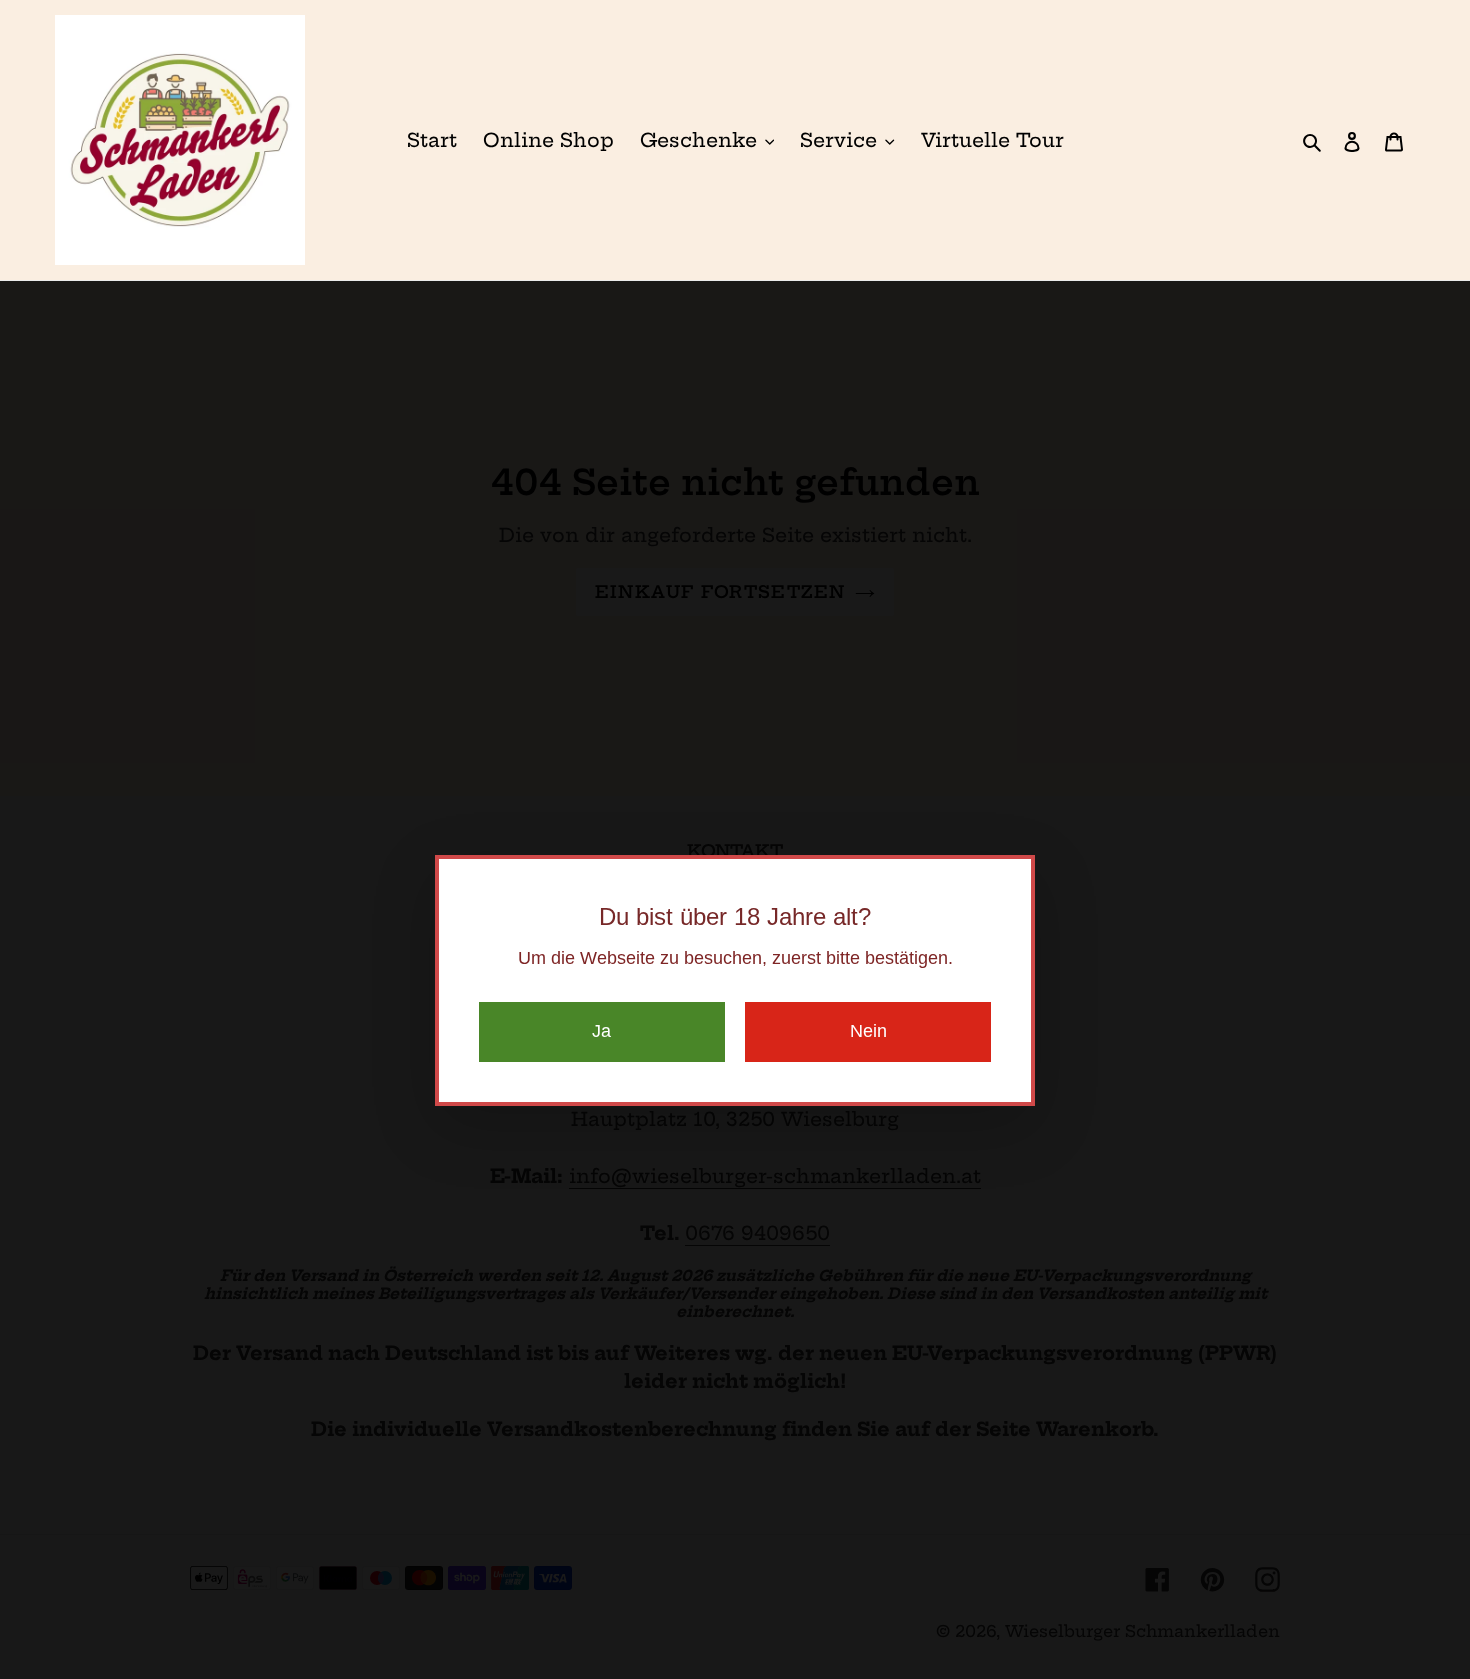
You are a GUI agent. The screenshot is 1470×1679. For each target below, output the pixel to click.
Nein (868, 1031)
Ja (601, 1031)
